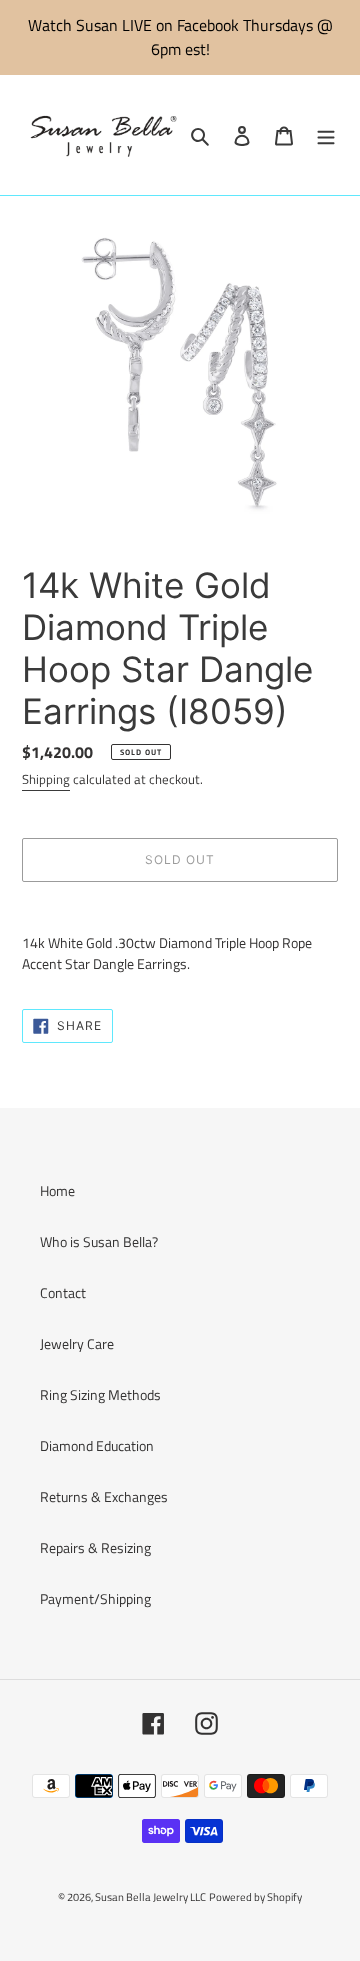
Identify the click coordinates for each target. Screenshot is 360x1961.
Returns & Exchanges (104, 1496)
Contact (63, 1292)
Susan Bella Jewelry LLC (150, 1897)
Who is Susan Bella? (99, 1241)
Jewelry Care (77, 1343)
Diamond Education (97, 1445)
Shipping (46, 779)
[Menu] (326, 135)
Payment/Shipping (95, 1598)
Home (57, 1190)
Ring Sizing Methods (100, 1394)
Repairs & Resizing (95, 1547)
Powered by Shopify (255, 1897)
